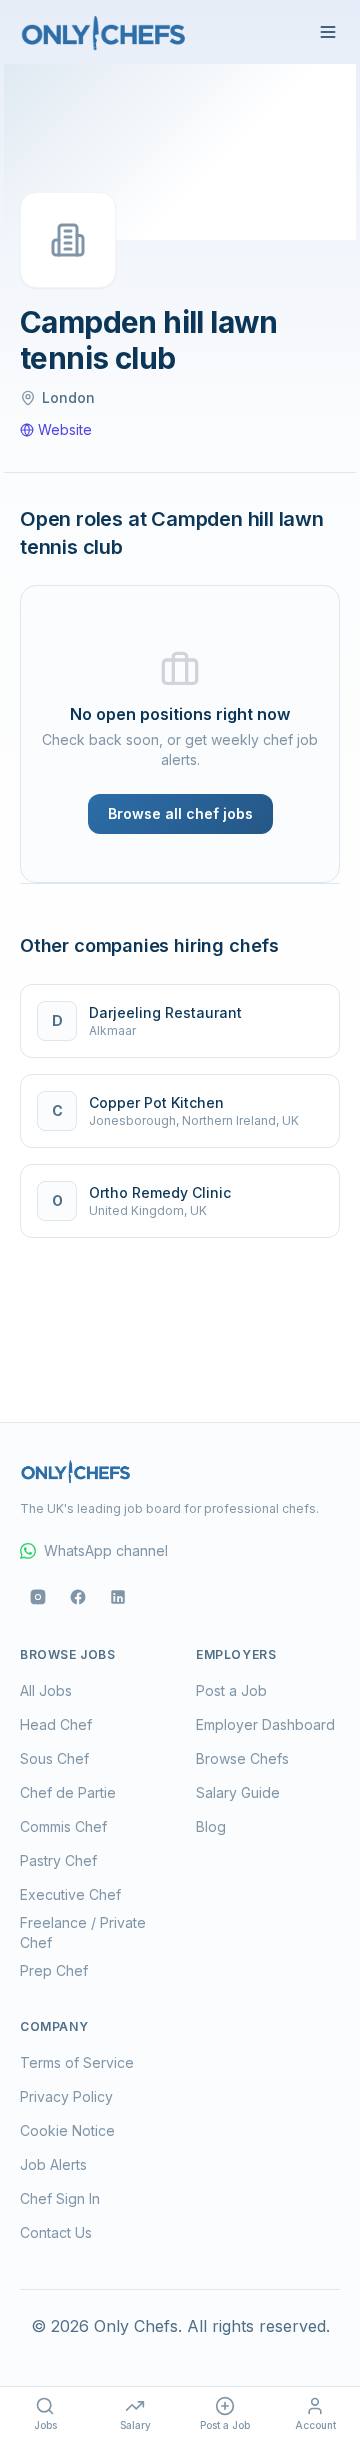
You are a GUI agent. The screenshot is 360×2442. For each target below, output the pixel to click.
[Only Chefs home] (104, 32)
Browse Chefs (242, 1758)
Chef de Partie (68, 1792)
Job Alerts (53, 2164)
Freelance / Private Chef (83, 1932)
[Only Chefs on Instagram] (38, 1597)
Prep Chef (54, 1970)
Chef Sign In (60, 2198)
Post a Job (231, 1690)
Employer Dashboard (265, 1724)
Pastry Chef (58, 1860)
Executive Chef (70, 1894)
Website (65, 429)
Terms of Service (77, 2062)
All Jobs (46, 1690)
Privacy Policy (66, 2096)
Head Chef (56, 1724)
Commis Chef (63, 1826)
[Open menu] (328, 32)
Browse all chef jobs (180, 813)
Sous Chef (54, 1758)
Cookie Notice (67, 2130)
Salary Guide (238, 1792)
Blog (211, 1826)
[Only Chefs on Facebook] (78, 1597)
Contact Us (56, 2232)
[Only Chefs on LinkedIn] (118, 1597)
